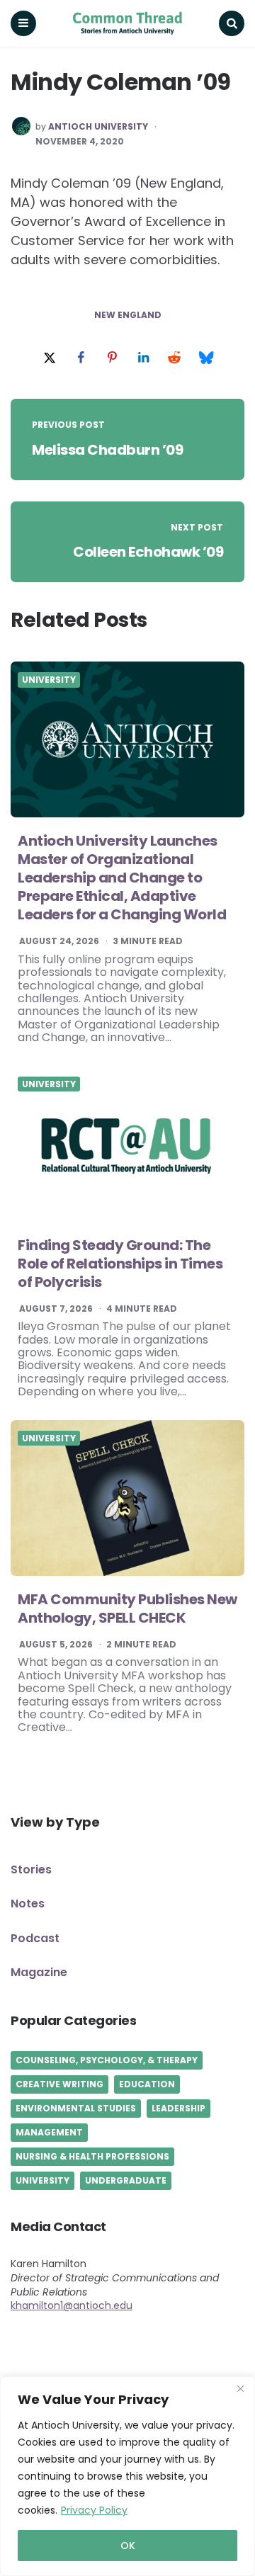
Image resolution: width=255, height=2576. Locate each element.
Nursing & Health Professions (92, 2156)
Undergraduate (126, 2180)
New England (128, 315)
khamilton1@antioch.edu (72, 2305)
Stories (31, 1869)
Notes (28, 1903)
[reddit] (174, 358)
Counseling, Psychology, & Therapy (107, 2060)
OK (128, 2546)
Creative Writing (59, 2084)
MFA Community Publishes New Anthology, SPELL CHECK (127, 1608)
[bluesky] (205, 358)
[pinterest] (112, 358)
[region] (127, 2476)
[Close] (240, 2388)
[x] (50, 358)
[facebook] (81, 358)
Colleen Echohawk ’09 (148, 552)
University (49, 680)
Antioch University (98, 127)
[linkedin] (143, 358)
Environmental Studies (76, 2108)
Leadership (178, 2108)
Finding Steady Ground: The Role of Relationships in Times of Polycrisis (120, 1264)
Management (49, 2132)
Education (147, 2084)
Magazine (39, 1972)
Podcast (35, 1938)
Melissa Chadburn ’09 (107, 450)
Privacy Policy (94, 2510)
